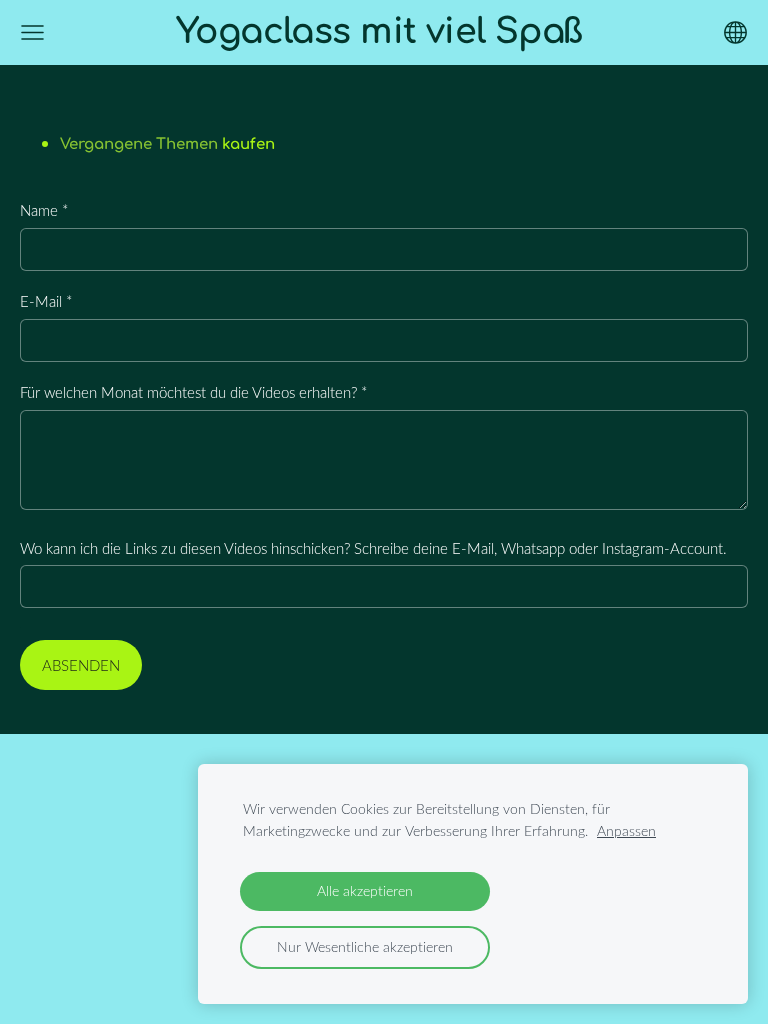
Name (44, 210)
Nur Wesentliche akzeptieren (365, 947)
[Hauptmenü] (32, 32)
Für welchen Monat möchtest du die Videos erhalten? (193, 392)
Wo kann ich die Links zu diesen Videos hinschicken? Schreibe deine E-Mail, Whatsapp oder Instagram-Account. (373, 548)
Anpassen (626, 831)
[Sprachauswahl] (735, 32)
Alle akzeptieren (365, 891)
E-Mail (46, 301)
